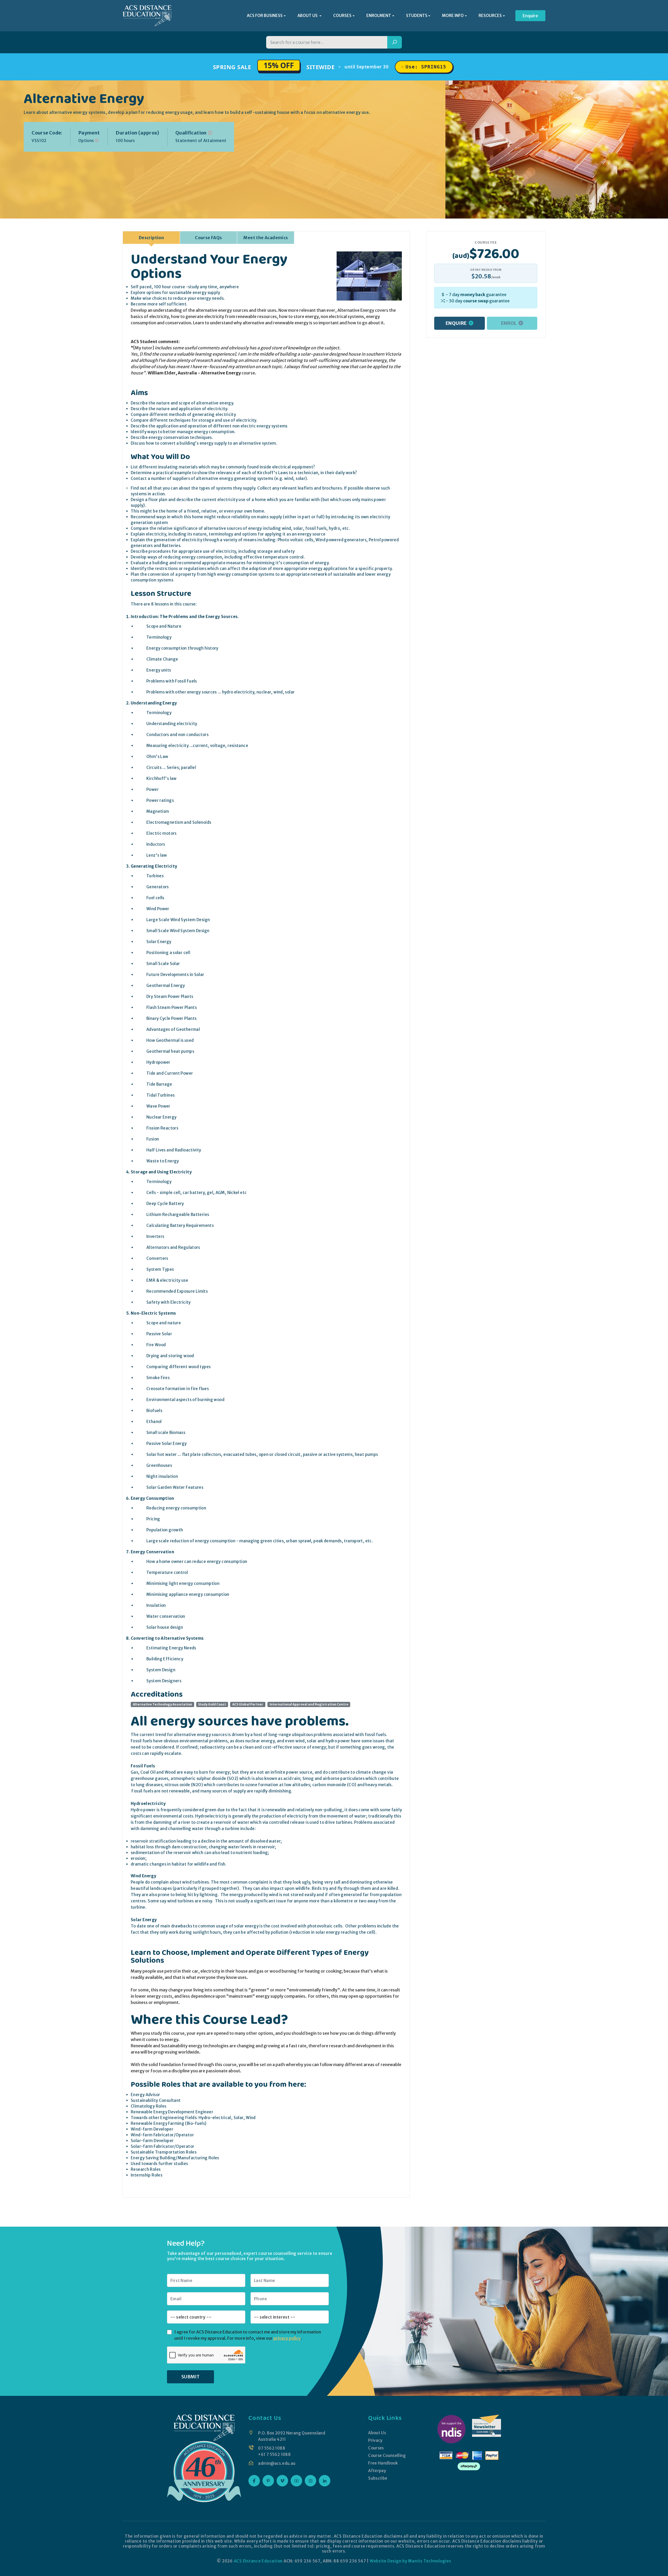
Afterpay (377, 2471)
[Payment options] (97, 141)
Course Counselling (387, 2456)
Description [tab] (151, 238)
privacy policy (287, 2338)
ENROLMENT (379, 16)
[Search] (395, 42)
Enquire (530, 16)
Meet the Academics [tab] (266, 238)
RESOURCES (490, 16)
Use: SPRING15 (426, 67)
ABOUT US (308, 16)
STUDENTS (417, 16)
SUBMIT (190, 2377)
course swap (476, 301)
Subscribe (378, 2478)
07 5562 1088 (272, 2448)
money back (473, 295)
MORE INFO (453, 16)
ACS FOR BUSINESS (265, 16)
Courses (376, 2448)
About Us (377, 2433)
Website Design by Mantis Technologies (410, 2561)
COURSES (342, 16)
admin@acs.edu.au (277, 2463)
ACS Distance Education (258, 2561)
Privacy (375, 2440)
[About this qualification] (210, 133)
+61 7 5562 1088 (274, 2454)
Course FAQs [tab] (208, 238)
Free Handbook (383, 2463)
